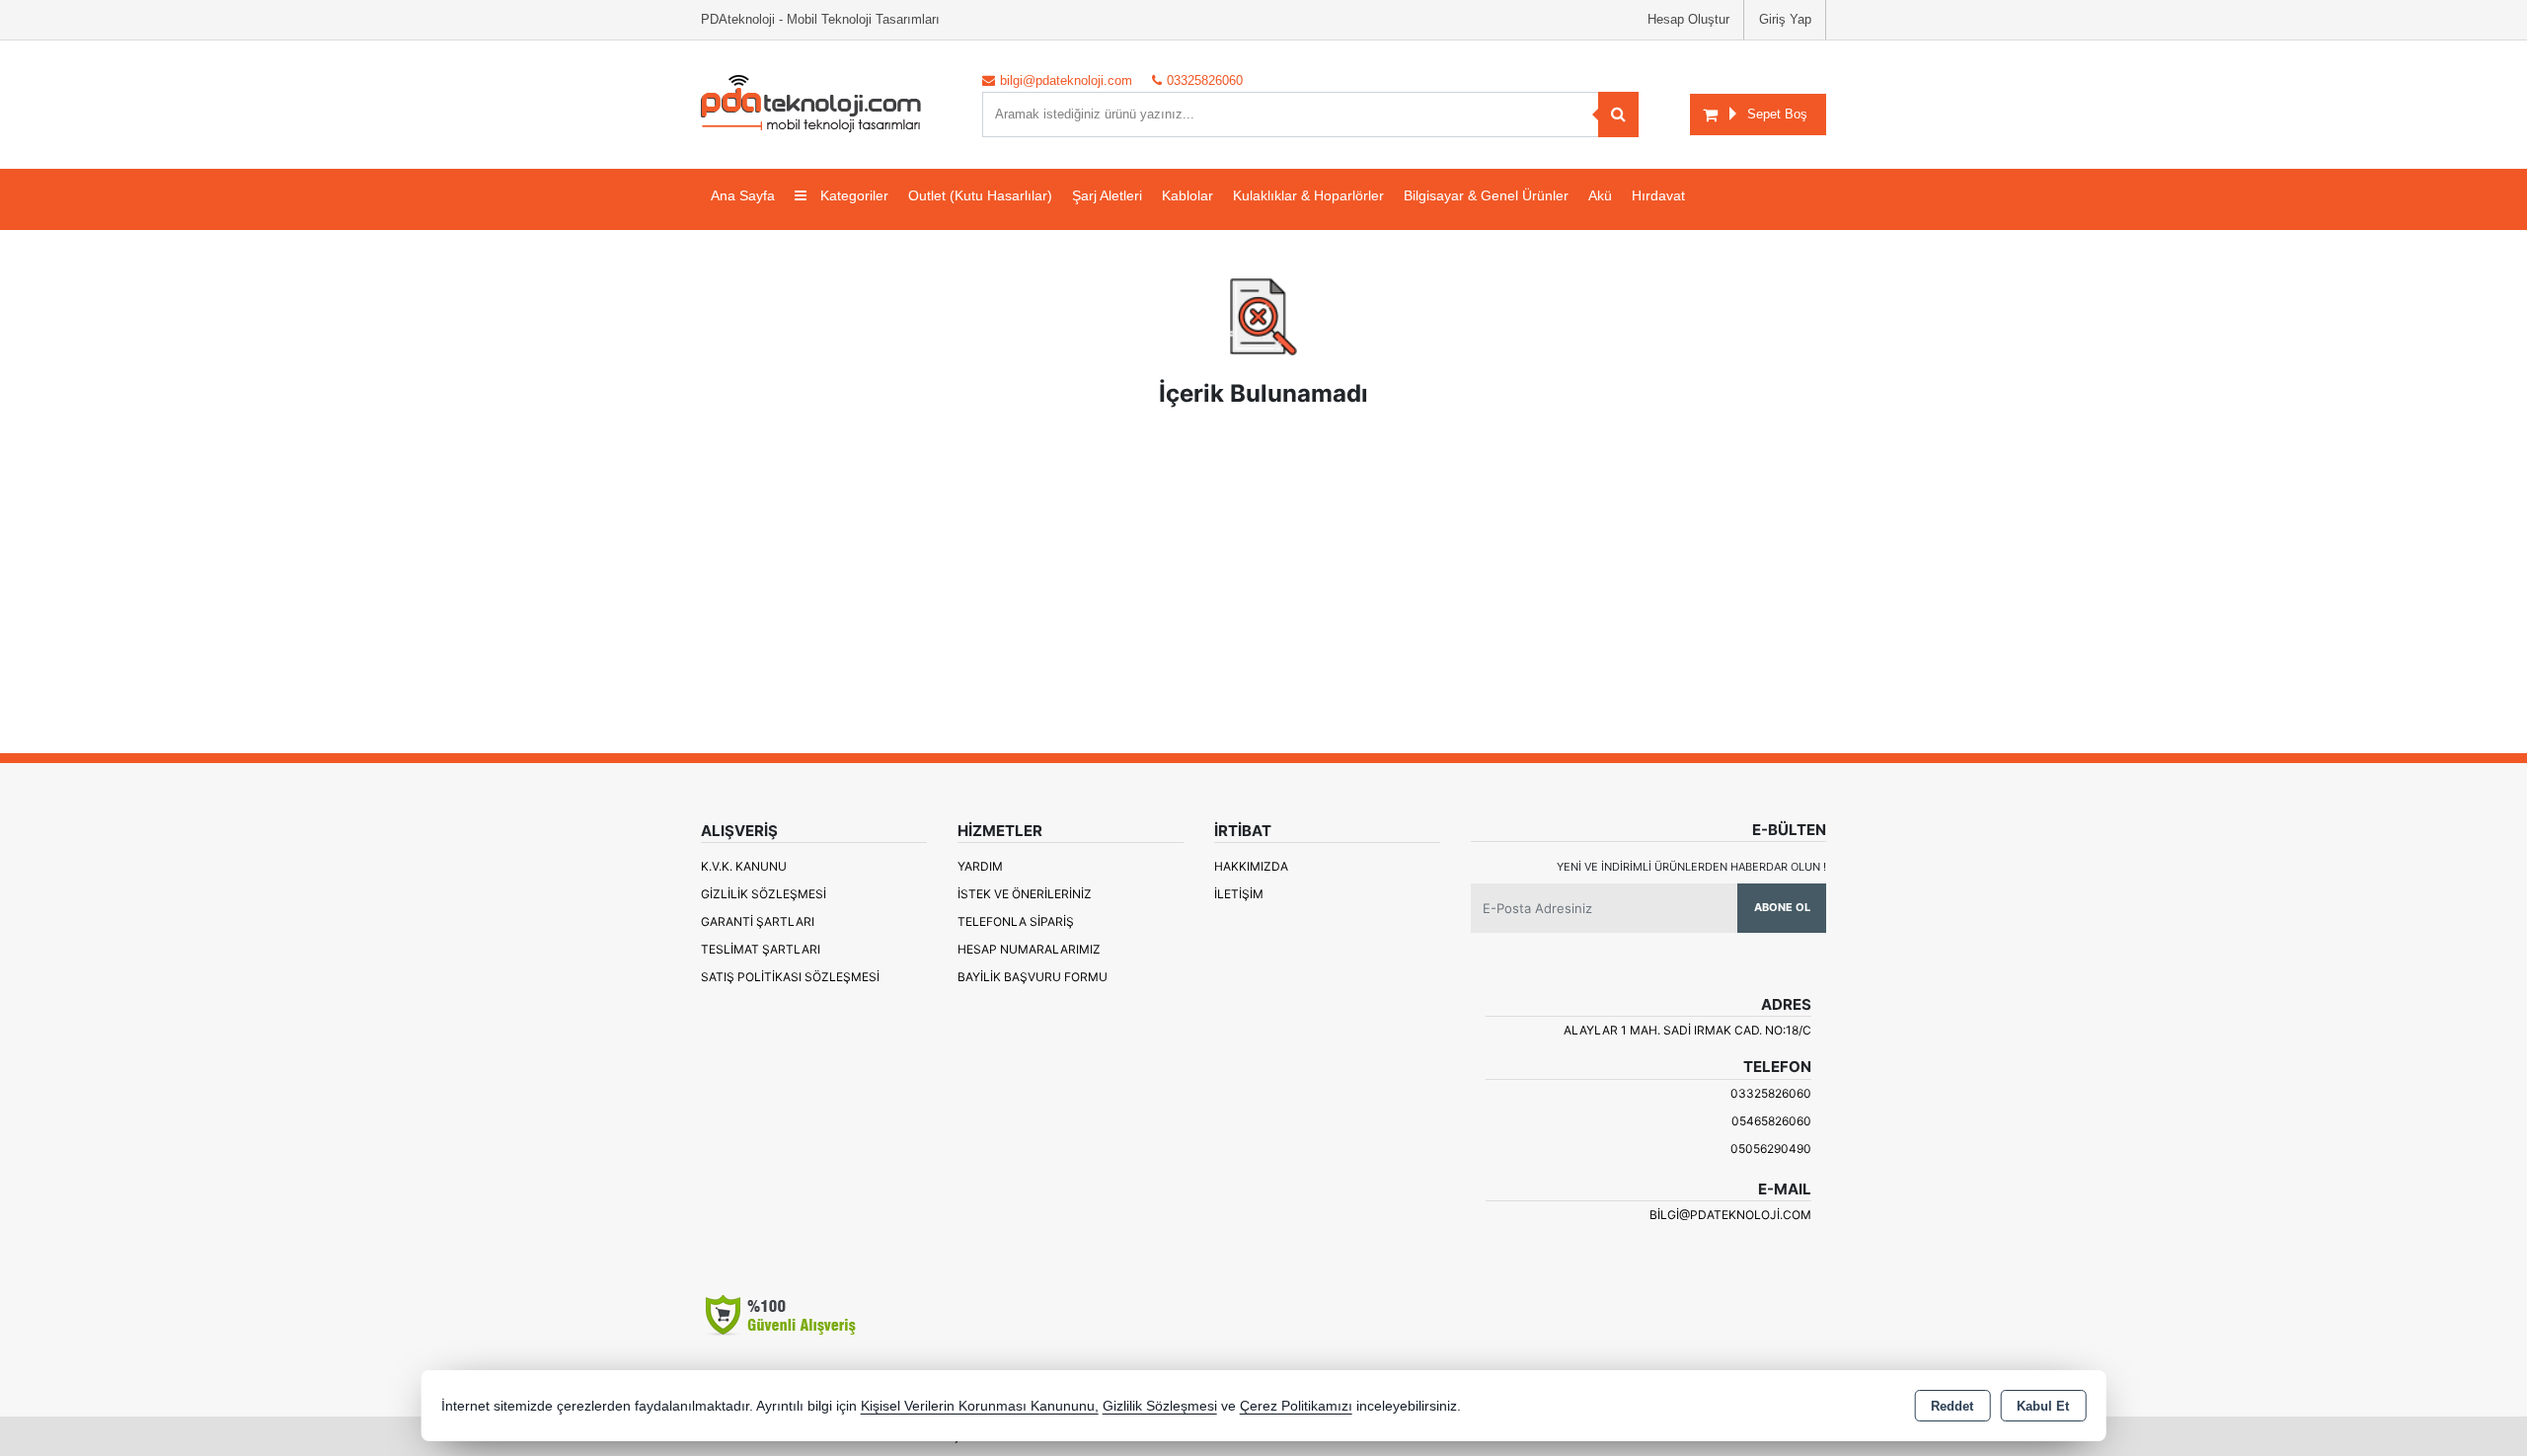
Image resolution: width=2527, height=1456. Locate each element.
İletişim (1239, 894)
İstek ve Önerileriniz (1025, 894)
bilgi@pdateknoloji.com (1730, 1215)
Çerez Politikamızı (1296, 1406)
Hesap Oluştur (1688, 19)
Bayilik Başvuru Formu (1033, 977)
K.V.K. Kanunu (744, 866)
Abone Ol (1782, 907)
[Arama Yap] (1618, 115)
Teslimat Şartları (761, 949)
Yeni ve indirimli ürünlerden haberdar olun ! (1691, 867)
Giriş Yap (1785, 19)
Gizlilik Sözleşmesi (764, 894)
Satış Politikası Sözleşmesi (790, 977)
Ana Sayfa (743, 195)
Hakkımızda (1251, 866)
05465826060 (1771, 1121)
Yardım (980, 866)
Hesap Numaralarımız (1029, 949)
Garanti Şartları (758, 921)
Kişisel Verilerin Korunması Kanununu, (980, 1406)
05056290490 (1771, 1149)
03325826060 (1771, 1093)
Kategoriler (852, 195)
